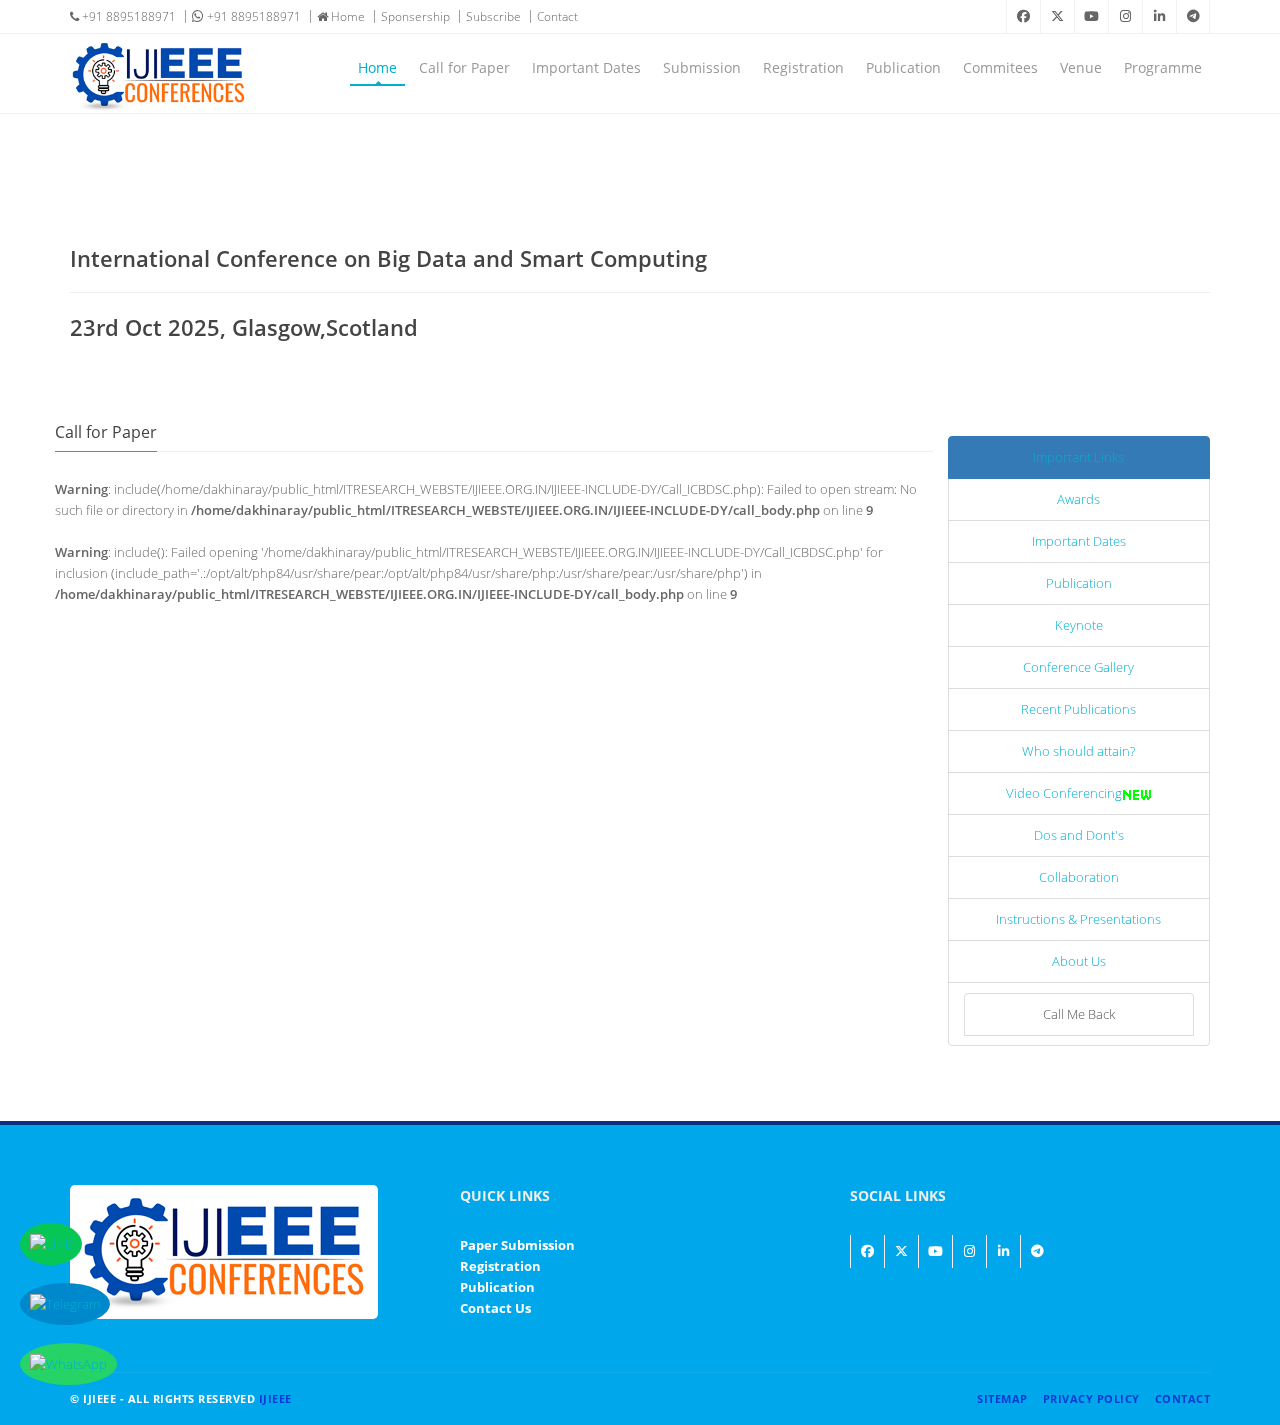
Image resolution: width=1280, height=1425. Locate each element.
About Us (1079, 961)
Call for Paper (464, 67)
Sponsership (415, 16)
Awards (1078, 499)
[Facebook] (1023, 16)
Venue (1081, 67)
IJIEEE (275, 1398)
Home (346, 16)
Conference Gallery (1078, 667)
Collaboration (1079, 877)
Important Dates (586, 67)
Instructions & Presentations (1078, 919)
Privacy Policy (1091, 1398)
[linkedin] (1159, 16)
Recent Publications (1078, 709)
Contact (557, 16)
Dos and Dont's (1079, 835)
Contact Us (495, 1308)
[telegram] (1193, 16)
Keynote (1079, 625)
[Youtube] (1091, 16)
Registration (803, 67)
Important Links (1078, 457)
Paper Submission (517, 1245)
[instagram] (1125, 16)
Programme (1163, 67)
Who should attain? (1078, 751)
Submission (702, 67)
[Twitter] (1057, 16)
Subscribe (493, 16)
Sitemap (1002, 1398)
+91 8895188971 (127, 16)
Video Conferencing (1064, 793)
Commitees (1000, 67)
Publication (903, 67)
